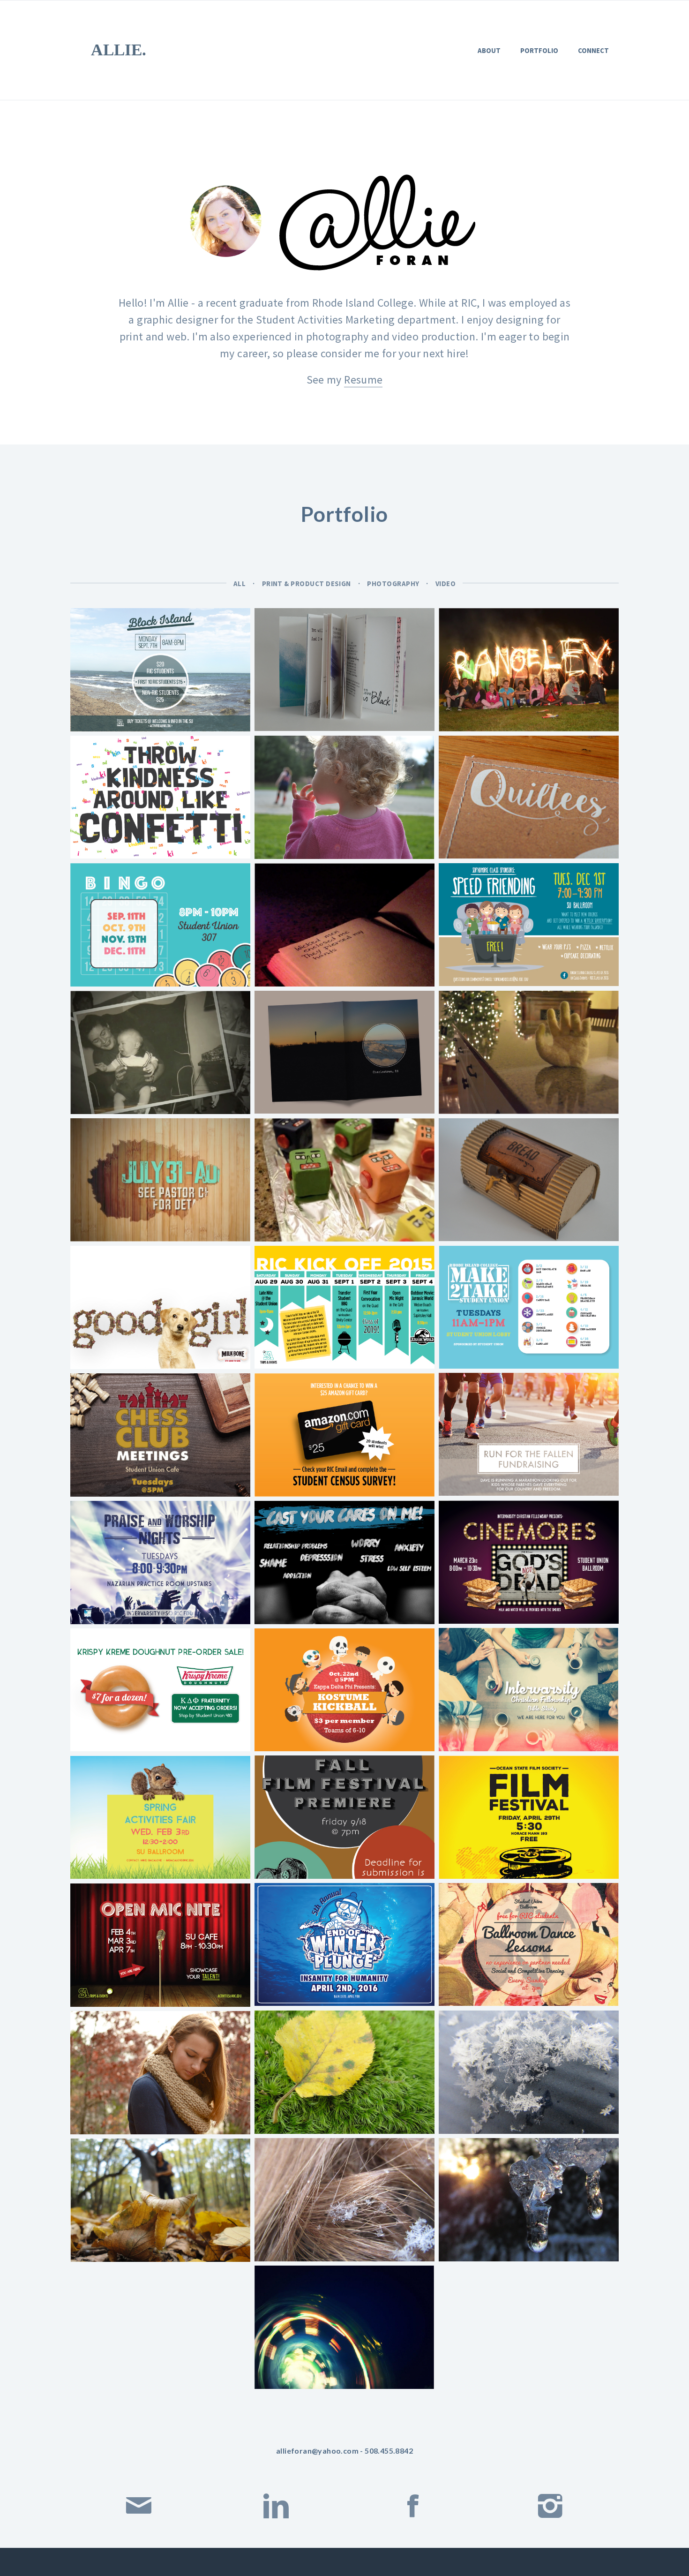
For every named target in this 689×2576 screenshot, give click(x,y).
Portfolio (539, 50)
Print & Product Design (307, 584)
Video (446, 584)
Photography (393, 584)
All (240, 584)
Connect (593, 50)
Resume (363, 380)
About (489, 50)
